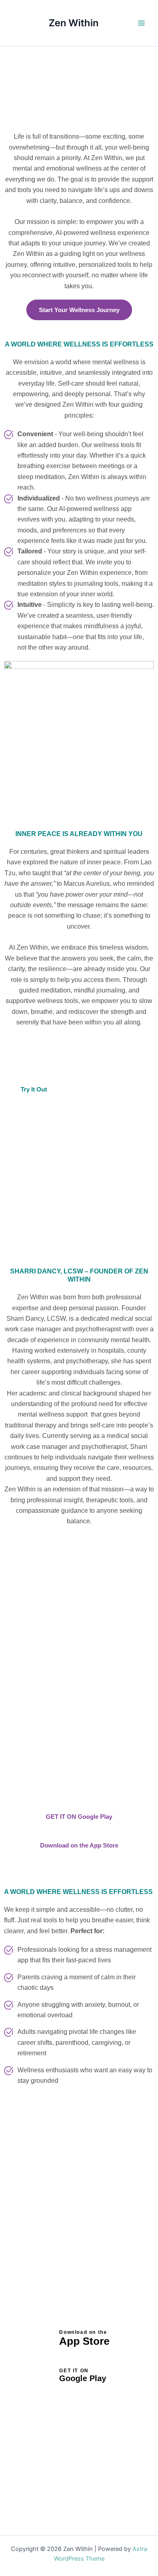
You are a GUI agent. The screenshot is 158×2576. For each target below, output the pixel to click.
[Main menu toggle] (141, 23)
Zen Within (74, 23)
